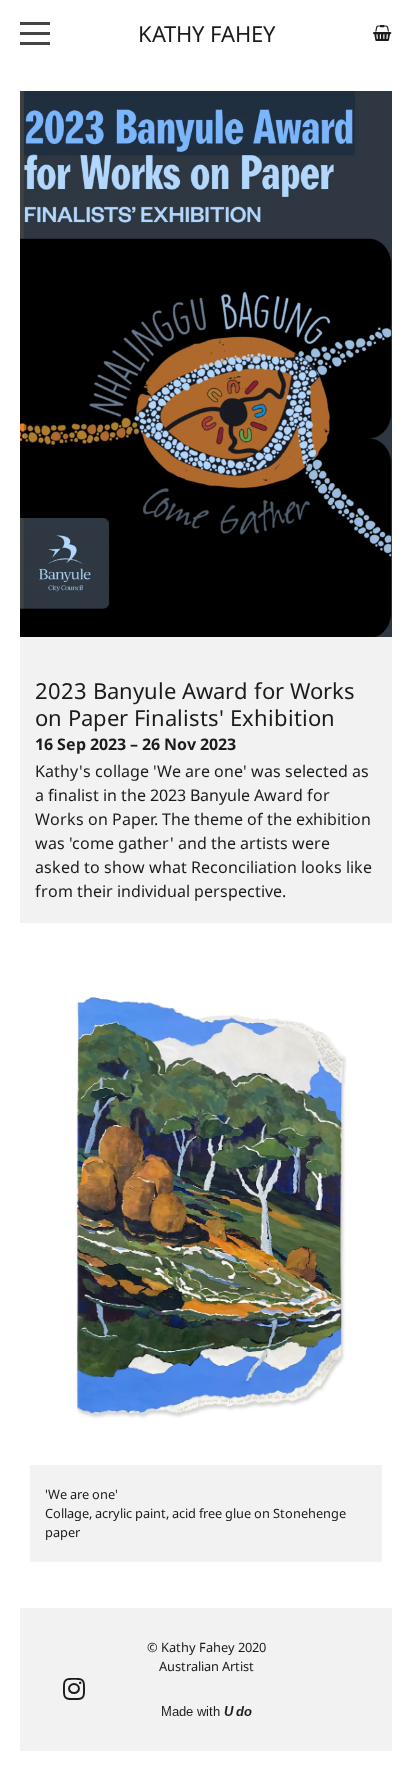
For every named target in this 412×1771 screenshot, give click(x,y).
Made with (206, 1711)
